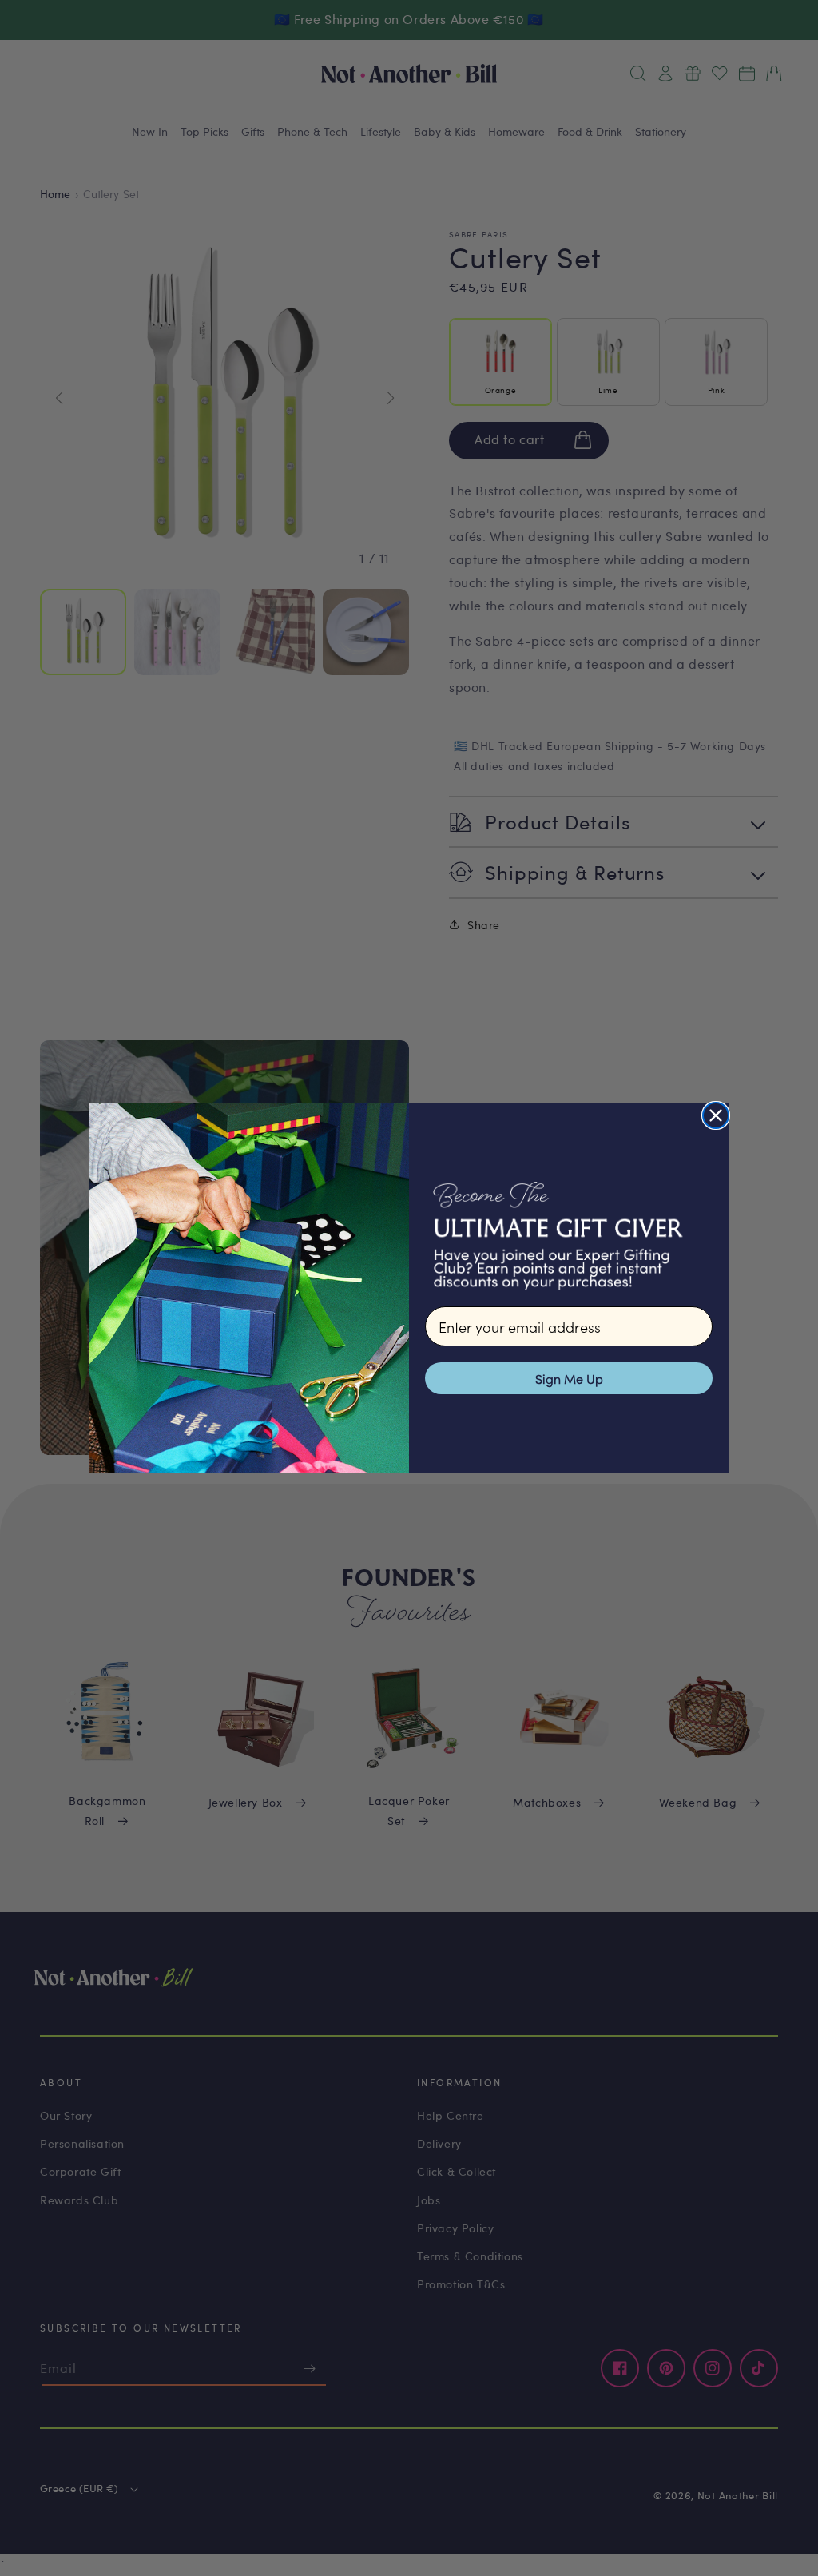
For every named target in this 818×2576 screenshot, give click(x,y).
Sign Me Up (569, 1378)
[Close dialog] (716, 1115)
